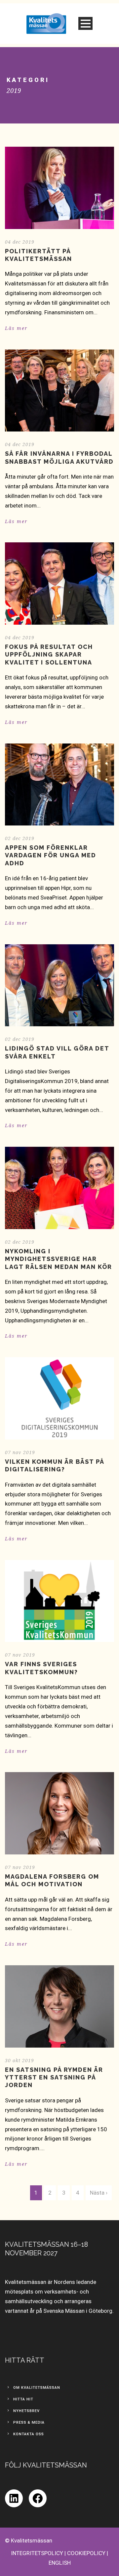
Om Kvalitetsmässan (37, 2388)
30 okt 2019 (20, 2061)
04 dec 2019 (20, 242)
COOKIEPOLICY (86, 2553)
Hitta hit (23, 2399)
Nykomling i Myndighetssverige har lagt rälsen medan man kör (59, 1259)
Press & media (29, 2422)
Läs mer (16, 328)
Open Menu (85, 23)
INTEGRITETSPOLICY (37, 2553)
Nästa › (99, 2193)
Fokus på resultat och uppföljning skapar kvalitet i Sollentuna (49, 655)
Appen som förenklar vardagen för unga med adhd (51, 855)
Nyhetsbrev (26, 2411)
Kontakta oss (29, 2434)
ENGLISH (60, 2563)
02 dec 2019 (20, 838)
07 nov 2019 (20, 1452)
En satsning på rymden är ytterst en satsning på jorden (54, 2077)
